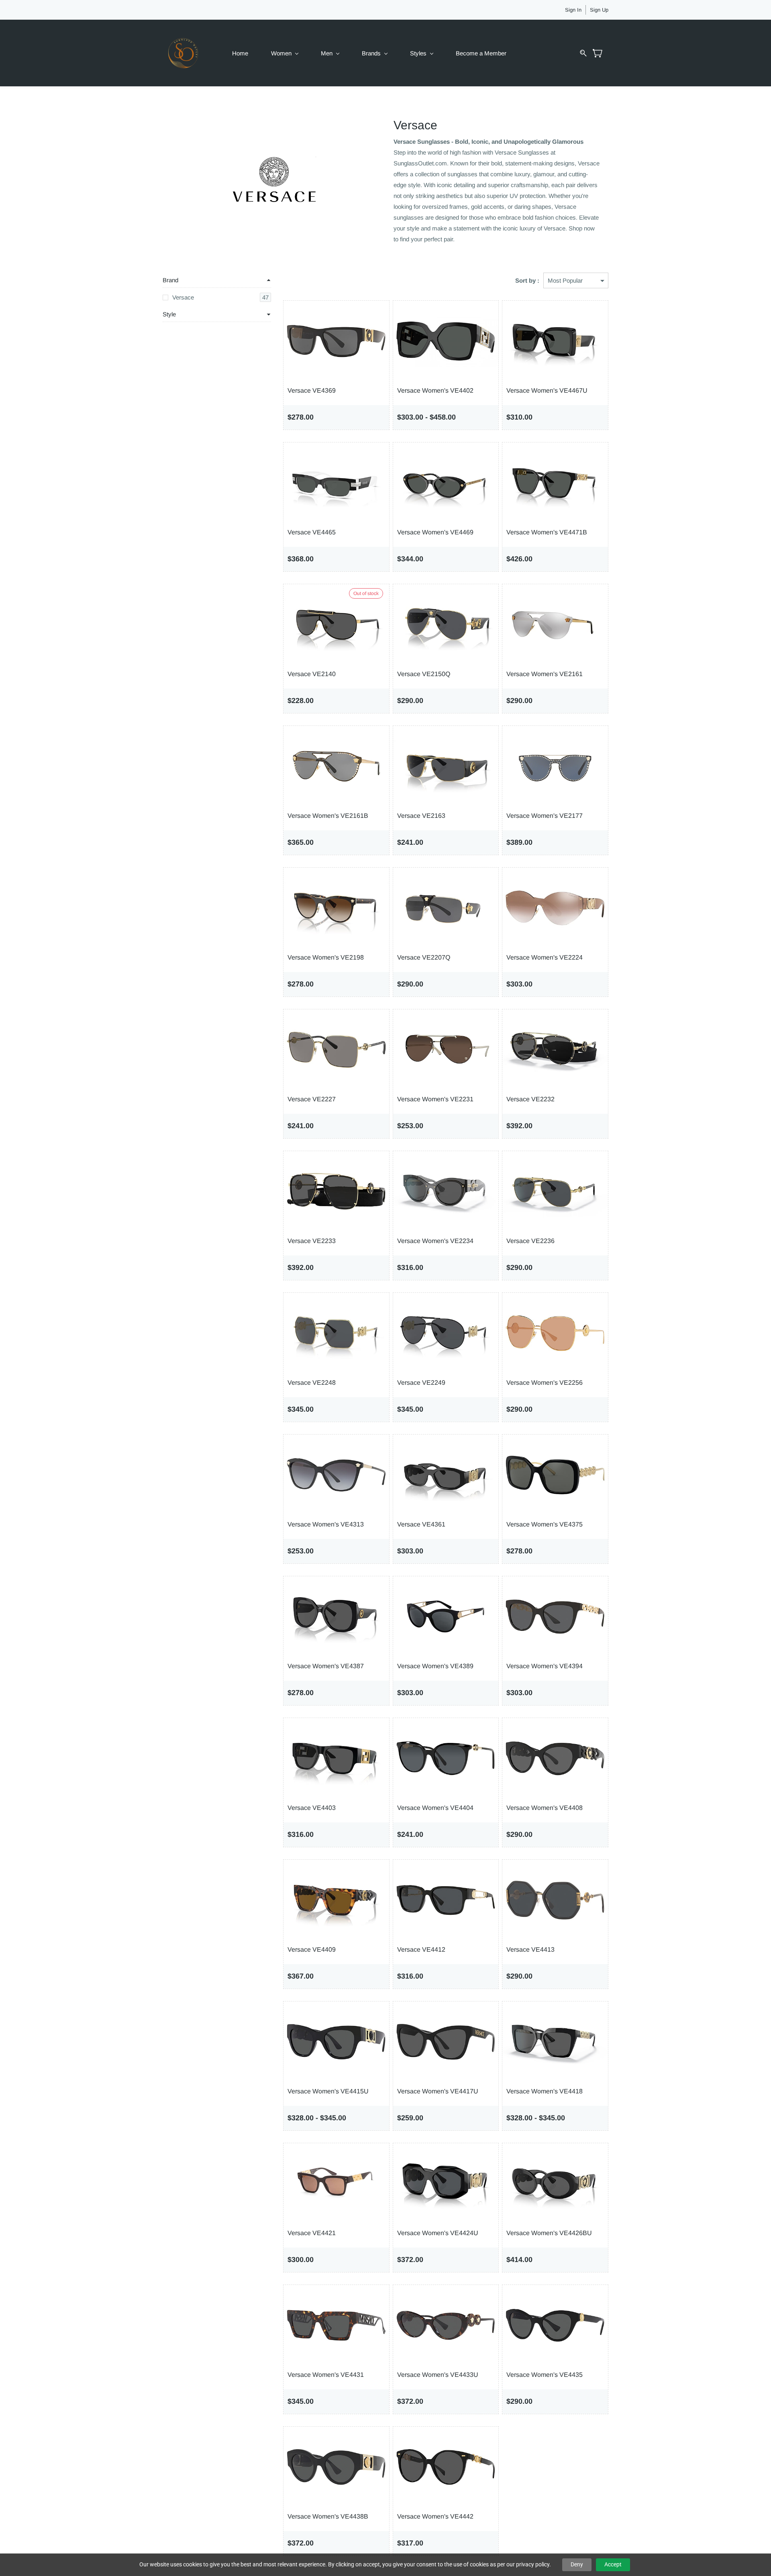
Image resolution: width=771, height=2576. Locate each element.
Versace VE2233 (312, 1241)
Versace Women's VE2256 (545, 1383)
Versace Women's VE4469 (435, 532)
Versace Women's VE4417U (438, 2091)
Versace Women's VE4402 (435, 390)
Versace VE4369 (312, 390)
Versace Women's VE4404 (435, 1808)
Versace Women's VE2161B (328, 816)
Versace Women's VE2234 (435, 1241)
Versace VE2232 (530, 1099)
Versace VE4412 (421, 1949)
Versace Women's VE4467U (547, 390)
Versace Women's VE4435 (545, 2375)
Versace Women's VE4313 (326, 1524)
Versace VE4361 (421, 1524)
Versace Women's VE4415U (328, 2091)
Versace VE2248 (312, 1383)
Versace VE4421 (312, 2233)
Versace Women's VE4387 (326, 1666)
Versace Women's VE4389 (435, 1666)
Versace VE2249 (421, 1383)
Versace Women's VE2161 (545, 674)
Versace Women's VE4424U (438, 2233)
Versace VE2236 (530, 1241)
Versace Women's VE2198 (326, 957)
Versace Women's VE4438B (328, 2516)
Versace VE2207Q (424, 957)
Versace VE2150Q (424, 674)
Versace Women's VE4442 (435, 2516)
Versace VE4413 (530, 1949)
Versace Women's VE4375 (545, 1524)
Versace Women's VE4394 (545, 1666)
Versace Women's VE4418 (545, 2091)
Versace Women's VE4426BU (549, 2233)
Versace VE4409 (312, 1949)
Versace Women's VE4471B (547, 532)
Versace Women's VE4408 (545, 1808)
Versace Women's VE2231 (435, 1099)
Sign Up (599, 10)
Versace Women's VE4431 (326, 2375)
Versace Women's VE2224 (545, 957)
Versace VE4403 (312, 1808)
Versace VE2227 (312, 1099)
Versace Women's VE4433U (438, 2375)
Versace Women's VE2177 (545, 816)
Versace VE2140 (312, 674)
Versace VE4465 (312, 532)
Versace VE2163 (421, 816)
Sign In (573, 10)
